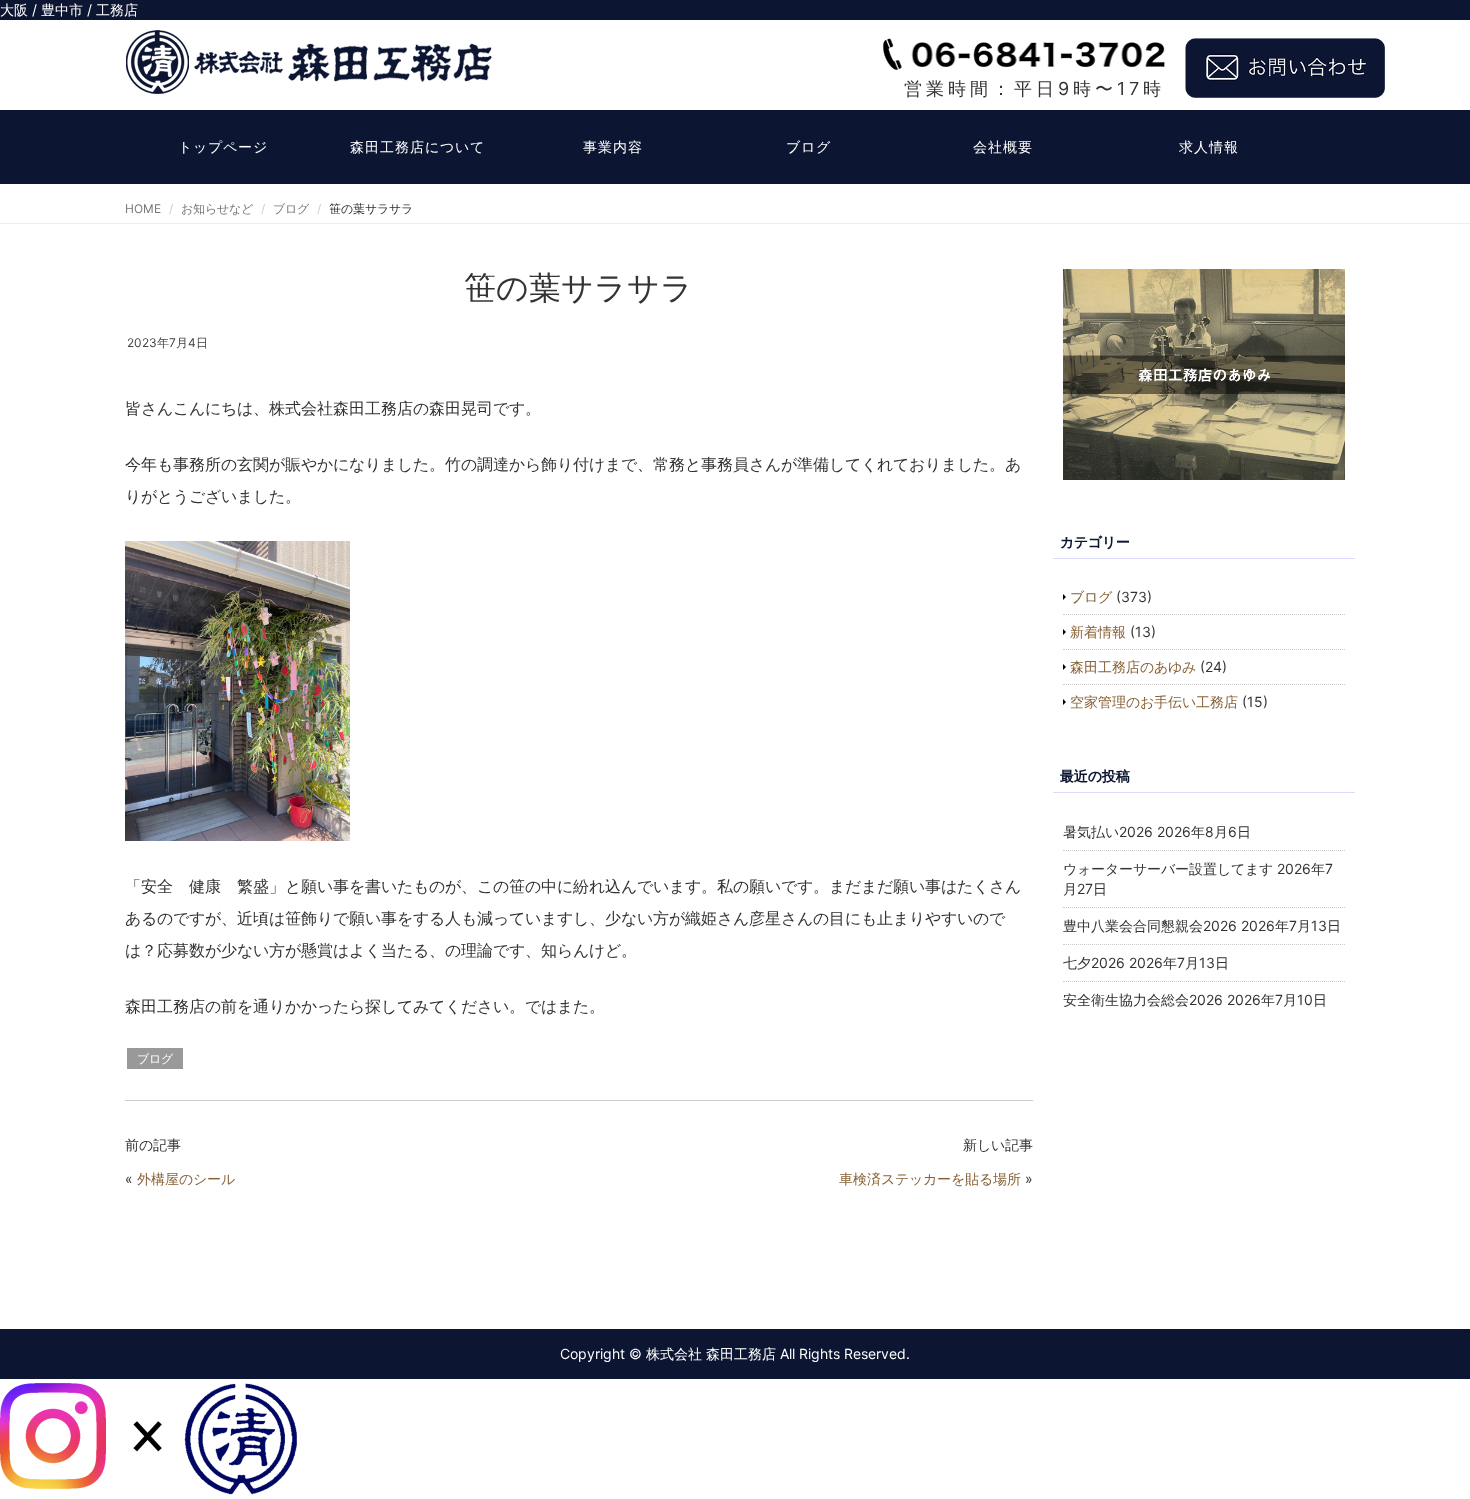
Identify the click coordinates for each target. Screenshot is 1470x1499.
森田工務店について (417, 146)
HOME (143, 208)
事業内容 (613, 146)
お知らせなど (217, 208)
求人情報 (1209, 146)
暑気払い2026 (1108, 831)
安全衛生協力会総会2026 (1143, 999)
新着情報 (1098, 631)
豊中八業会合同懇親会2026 (1150, 925)
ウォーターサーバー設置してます (1168, 868)
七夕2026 (1094, 962)
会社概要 (1003, 146)
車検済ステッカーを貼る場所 (930, 1178)
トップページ (223, 146)
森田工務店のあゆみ (1133, 666)
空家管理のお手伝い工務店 (1154, 701)
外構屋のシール (186, 1178)
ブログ (808, 146)
